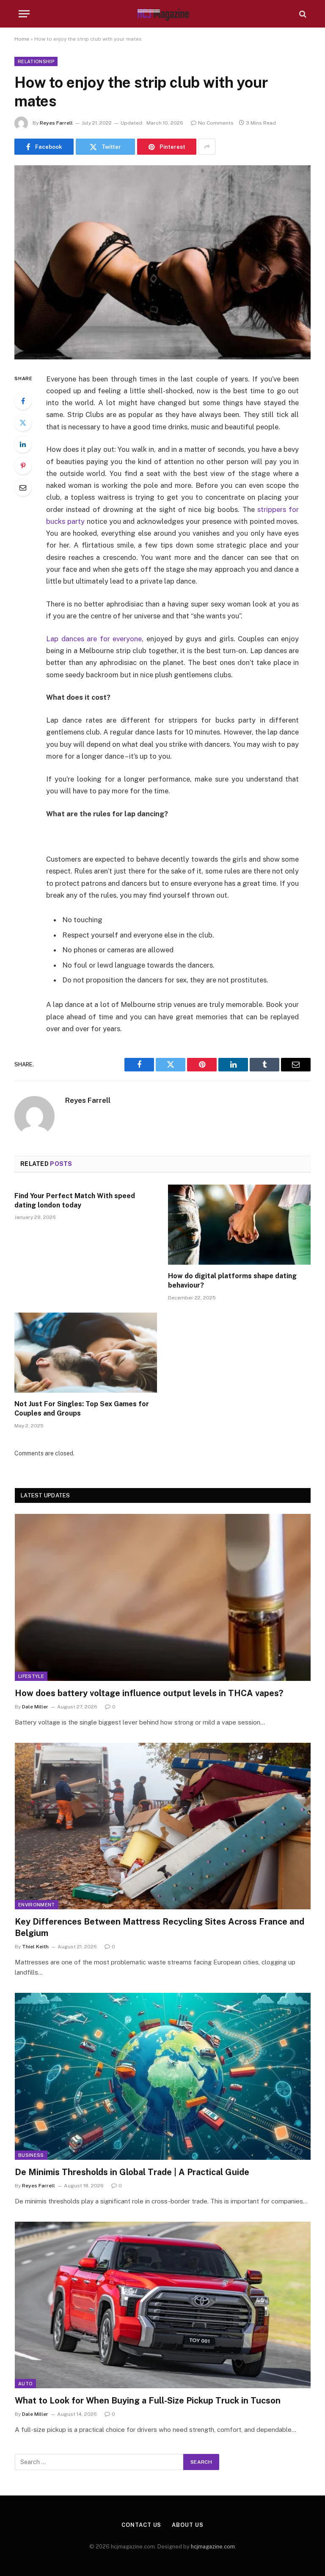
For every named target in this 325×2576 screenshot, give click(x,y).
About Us (187, 2525)
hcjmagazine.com (213, 2547)
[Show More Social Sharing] (207, 147)
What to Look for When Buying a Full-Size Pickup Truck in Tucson (148, 2401)
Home (22, 39)
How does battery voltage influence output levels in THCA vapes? (149, 1693)
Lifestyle (31, 1676)
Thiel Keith (35, 1947)
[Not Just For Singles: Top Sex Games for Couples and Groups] (86, 1353)
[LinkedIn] (23, 444)
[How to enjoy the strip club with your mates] (162, 262)
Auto (25, 2384)
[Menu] (24, 14)
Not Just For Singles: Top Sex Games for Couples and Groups (82, 1409)
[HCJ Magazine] (162, 14)
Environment (37, 1905)
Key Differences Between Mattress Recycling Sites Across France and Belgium (160, 1927)
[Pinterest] (23, 466)
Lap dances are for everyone (94, 639)
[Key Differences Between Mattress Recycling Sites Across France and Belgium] (163, 1826)
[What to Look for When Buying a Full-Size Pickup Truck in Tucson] (163, 2305)
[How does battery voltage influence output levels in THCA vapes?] (163, 1597)
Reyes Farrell (56, 123)
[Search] (302, 14)
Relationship (36, 61)
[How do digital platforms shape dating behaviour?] (239, 1225)
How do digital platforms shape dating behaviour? (232, 1281)
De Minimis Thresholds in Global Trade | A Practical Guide (132, 2172)
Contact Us (141, 2525)
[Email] (23, 487)
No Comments (216, 123)
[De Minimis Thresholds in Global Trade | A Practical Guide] (163, 2076)
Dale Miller (35, 1707)
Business (31, 2155)
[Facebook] (23, 401)
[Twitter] (23, 423)
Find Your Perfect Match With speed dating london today (75, 1200)
